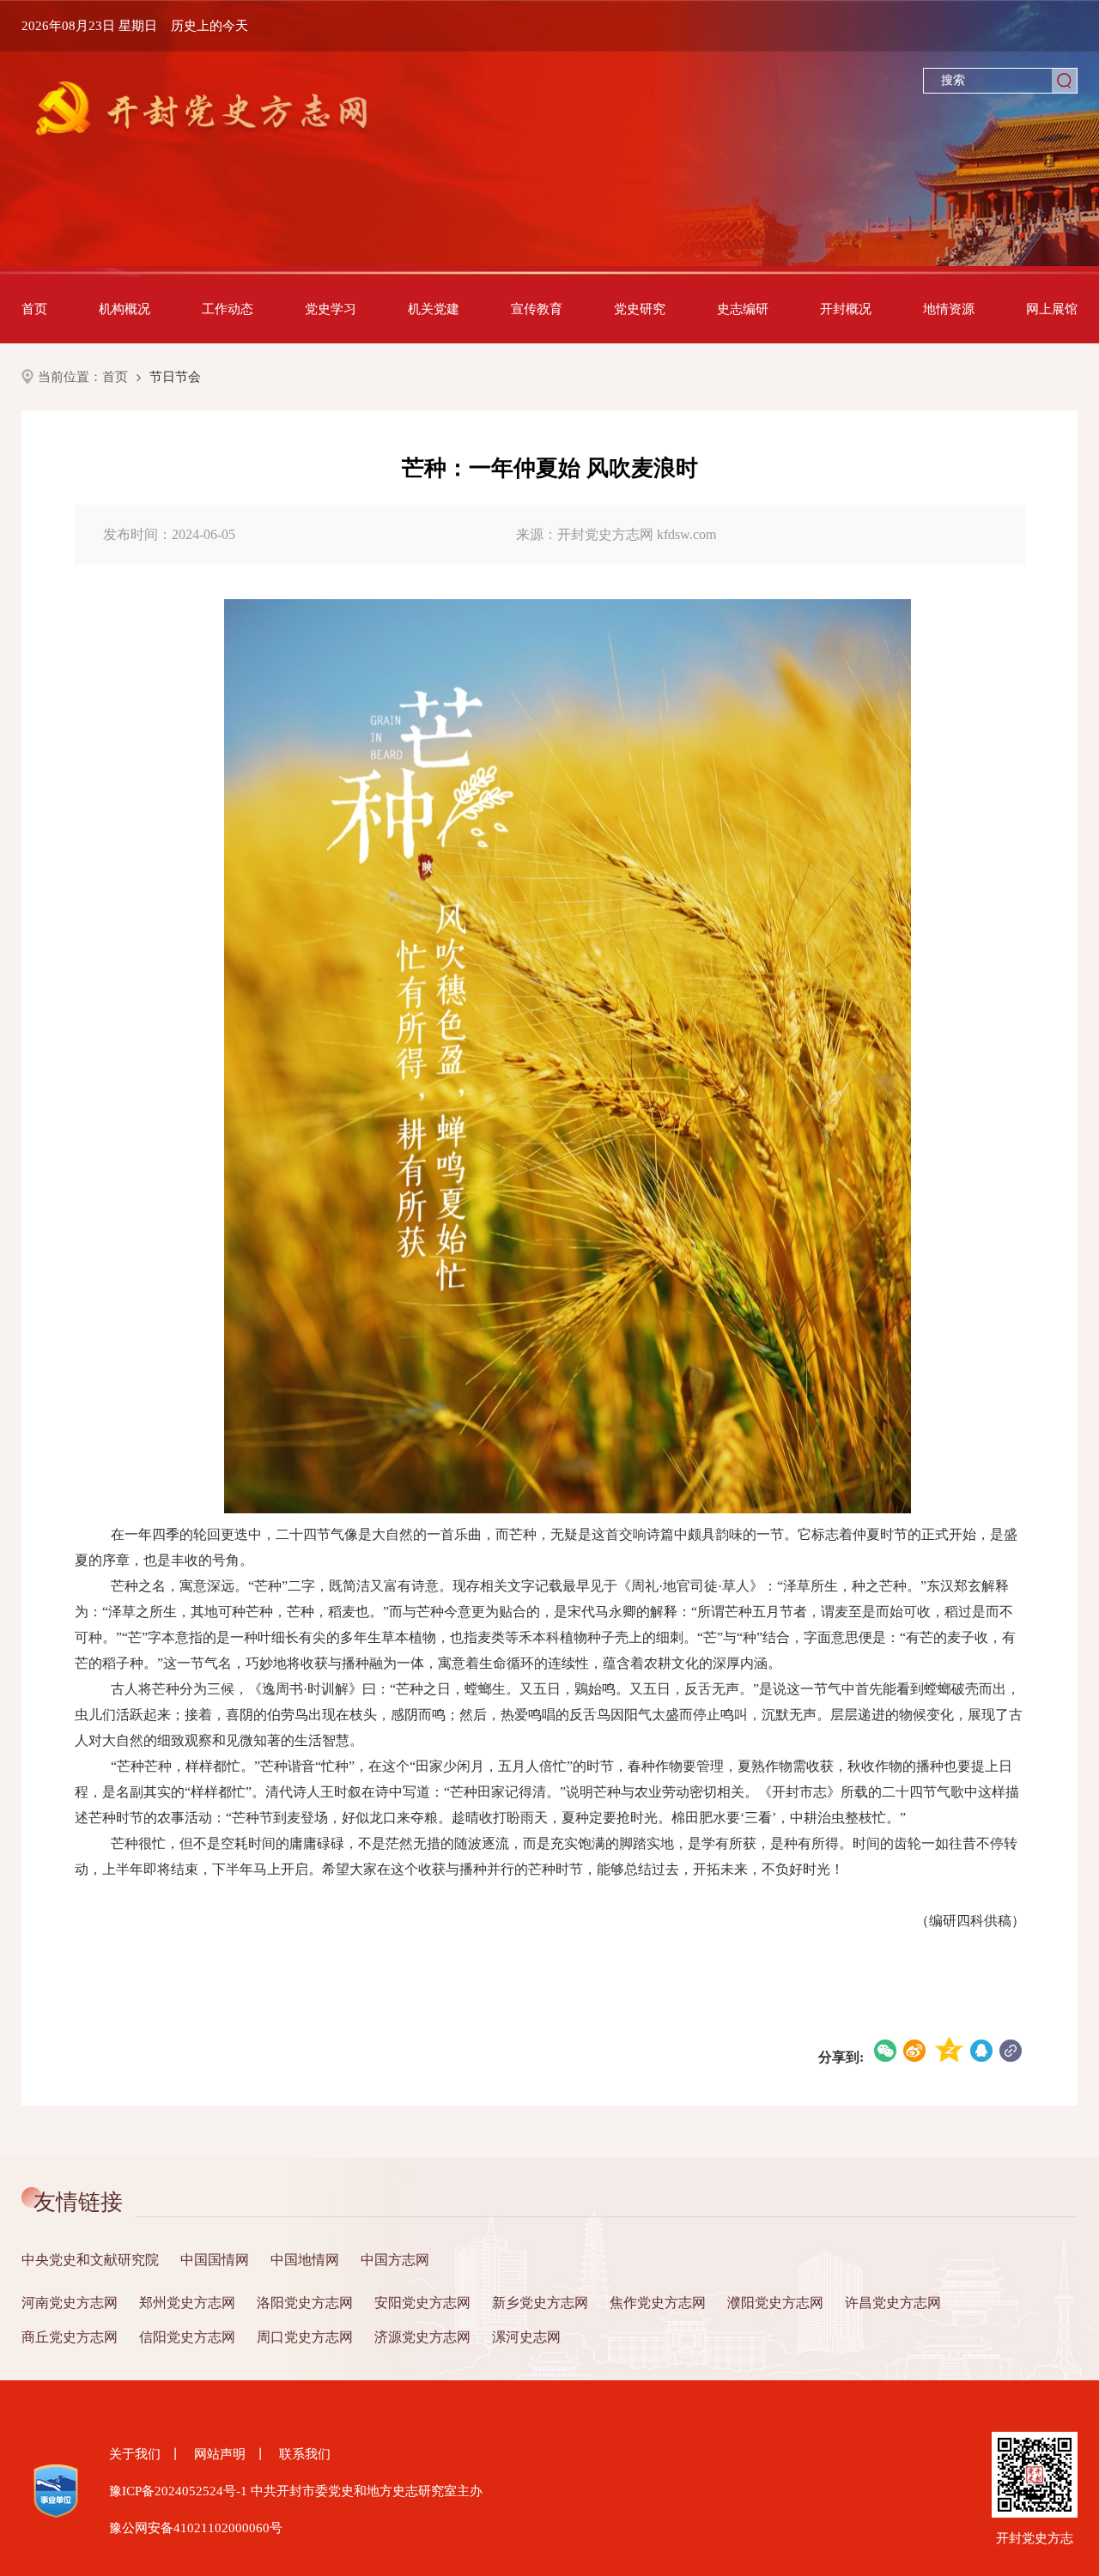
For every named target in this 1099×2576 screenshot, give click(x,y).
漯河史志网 (526, 2337)
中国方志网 (395, 2260)
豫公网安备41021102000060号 (196, 2528)
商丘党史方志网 (70, 2337)
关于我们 (135, 2454)
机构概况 (124, 309)
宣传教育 (537, 309)
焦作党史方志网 (658, 2303)
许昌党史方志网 (893, 2303)
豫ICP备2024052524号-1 (178, 2491)
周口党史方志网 (305, 2337)
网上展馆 (1052, 309)
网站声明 (220, 2454)
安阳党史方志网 (422, 2303)
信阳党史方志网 (187, 2337)
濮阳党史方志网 (775, 2303)
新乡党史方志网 (540, 2303)
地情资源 (949, 309)
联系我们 (305, 2454)
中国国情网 (215, 2260)
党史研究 (640, 309)
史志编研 (743, 309)
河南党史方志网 (70, 2303)
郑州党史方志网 (187, 2303)
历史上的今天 (209, 26)
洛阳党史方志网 (305, 2303)
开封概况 (846, 309)
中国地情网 (305, 2260)
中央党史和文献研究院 (90, 2260)
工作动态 (228, 309)
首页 (34, 309)
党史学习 (331, 309)
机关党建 (434, 309)
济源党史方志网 (422, 2337)
